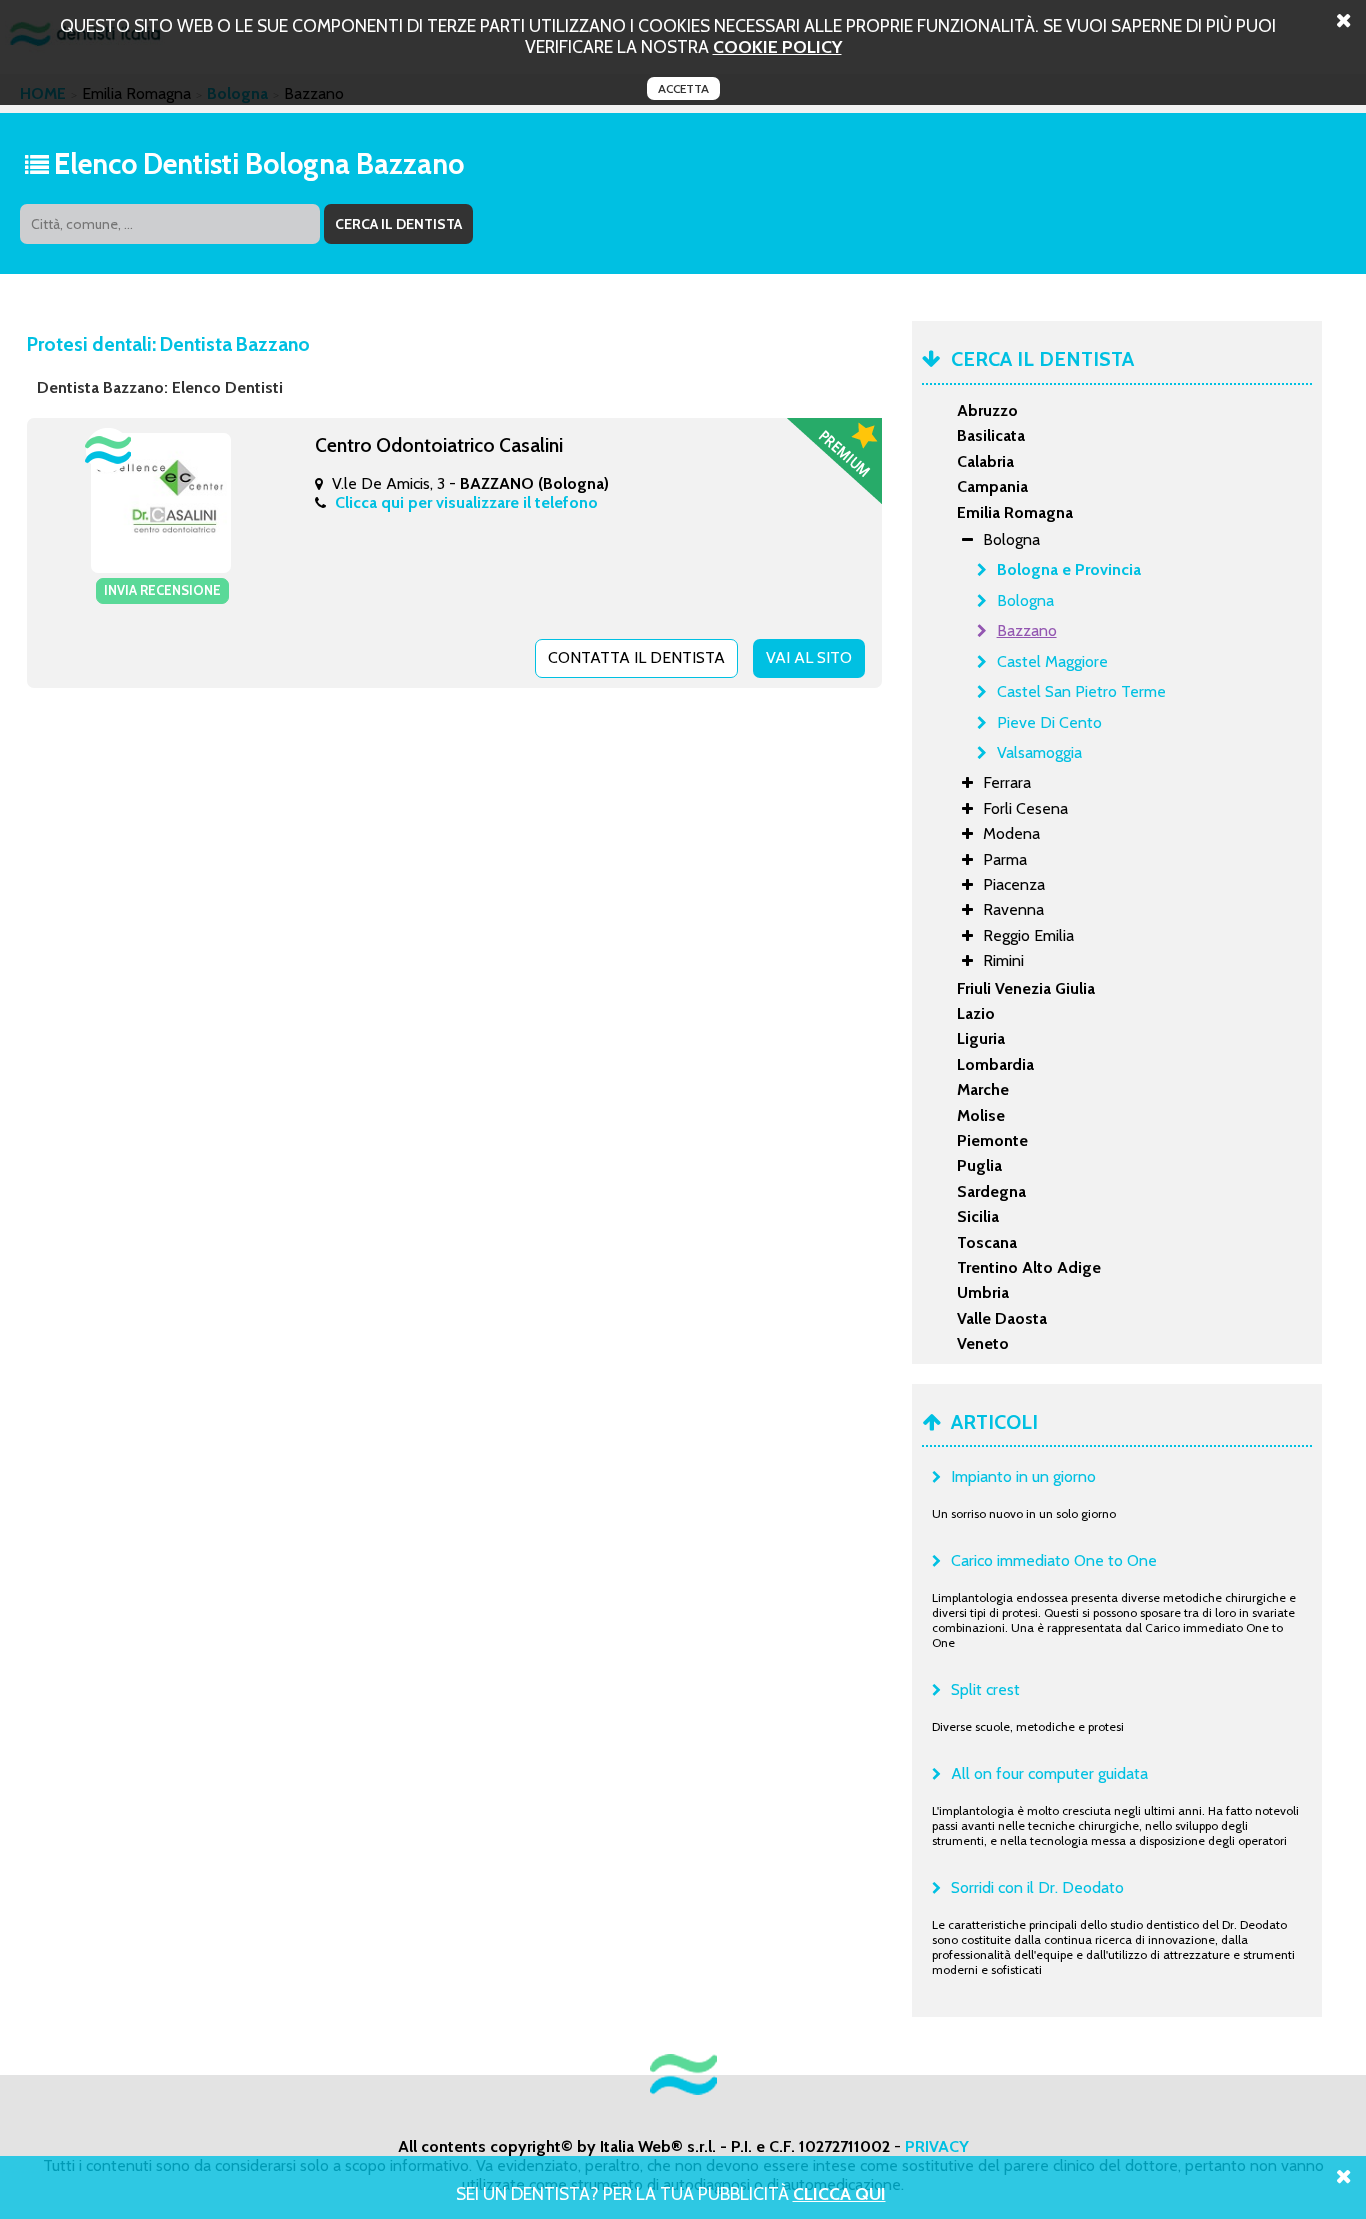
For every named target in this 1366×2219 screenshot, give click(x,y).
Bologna (1025, 600)
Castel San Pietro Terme (1081, 691)
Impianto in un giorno (1023, 1476)
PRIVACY (937, 2146)
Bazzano (1027, 630)
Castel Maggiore (1052, 661)
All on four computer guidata (1049, 1773)
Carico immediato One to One (1054, 1560)
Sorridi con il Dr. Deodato (1037, 1887)
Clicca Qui (839, 2193)
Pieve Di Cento (1049, 722)
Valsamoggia (1039, 752)
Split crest (985, 1689)
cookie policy (777, 46)
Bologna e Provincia (1069, 569)
